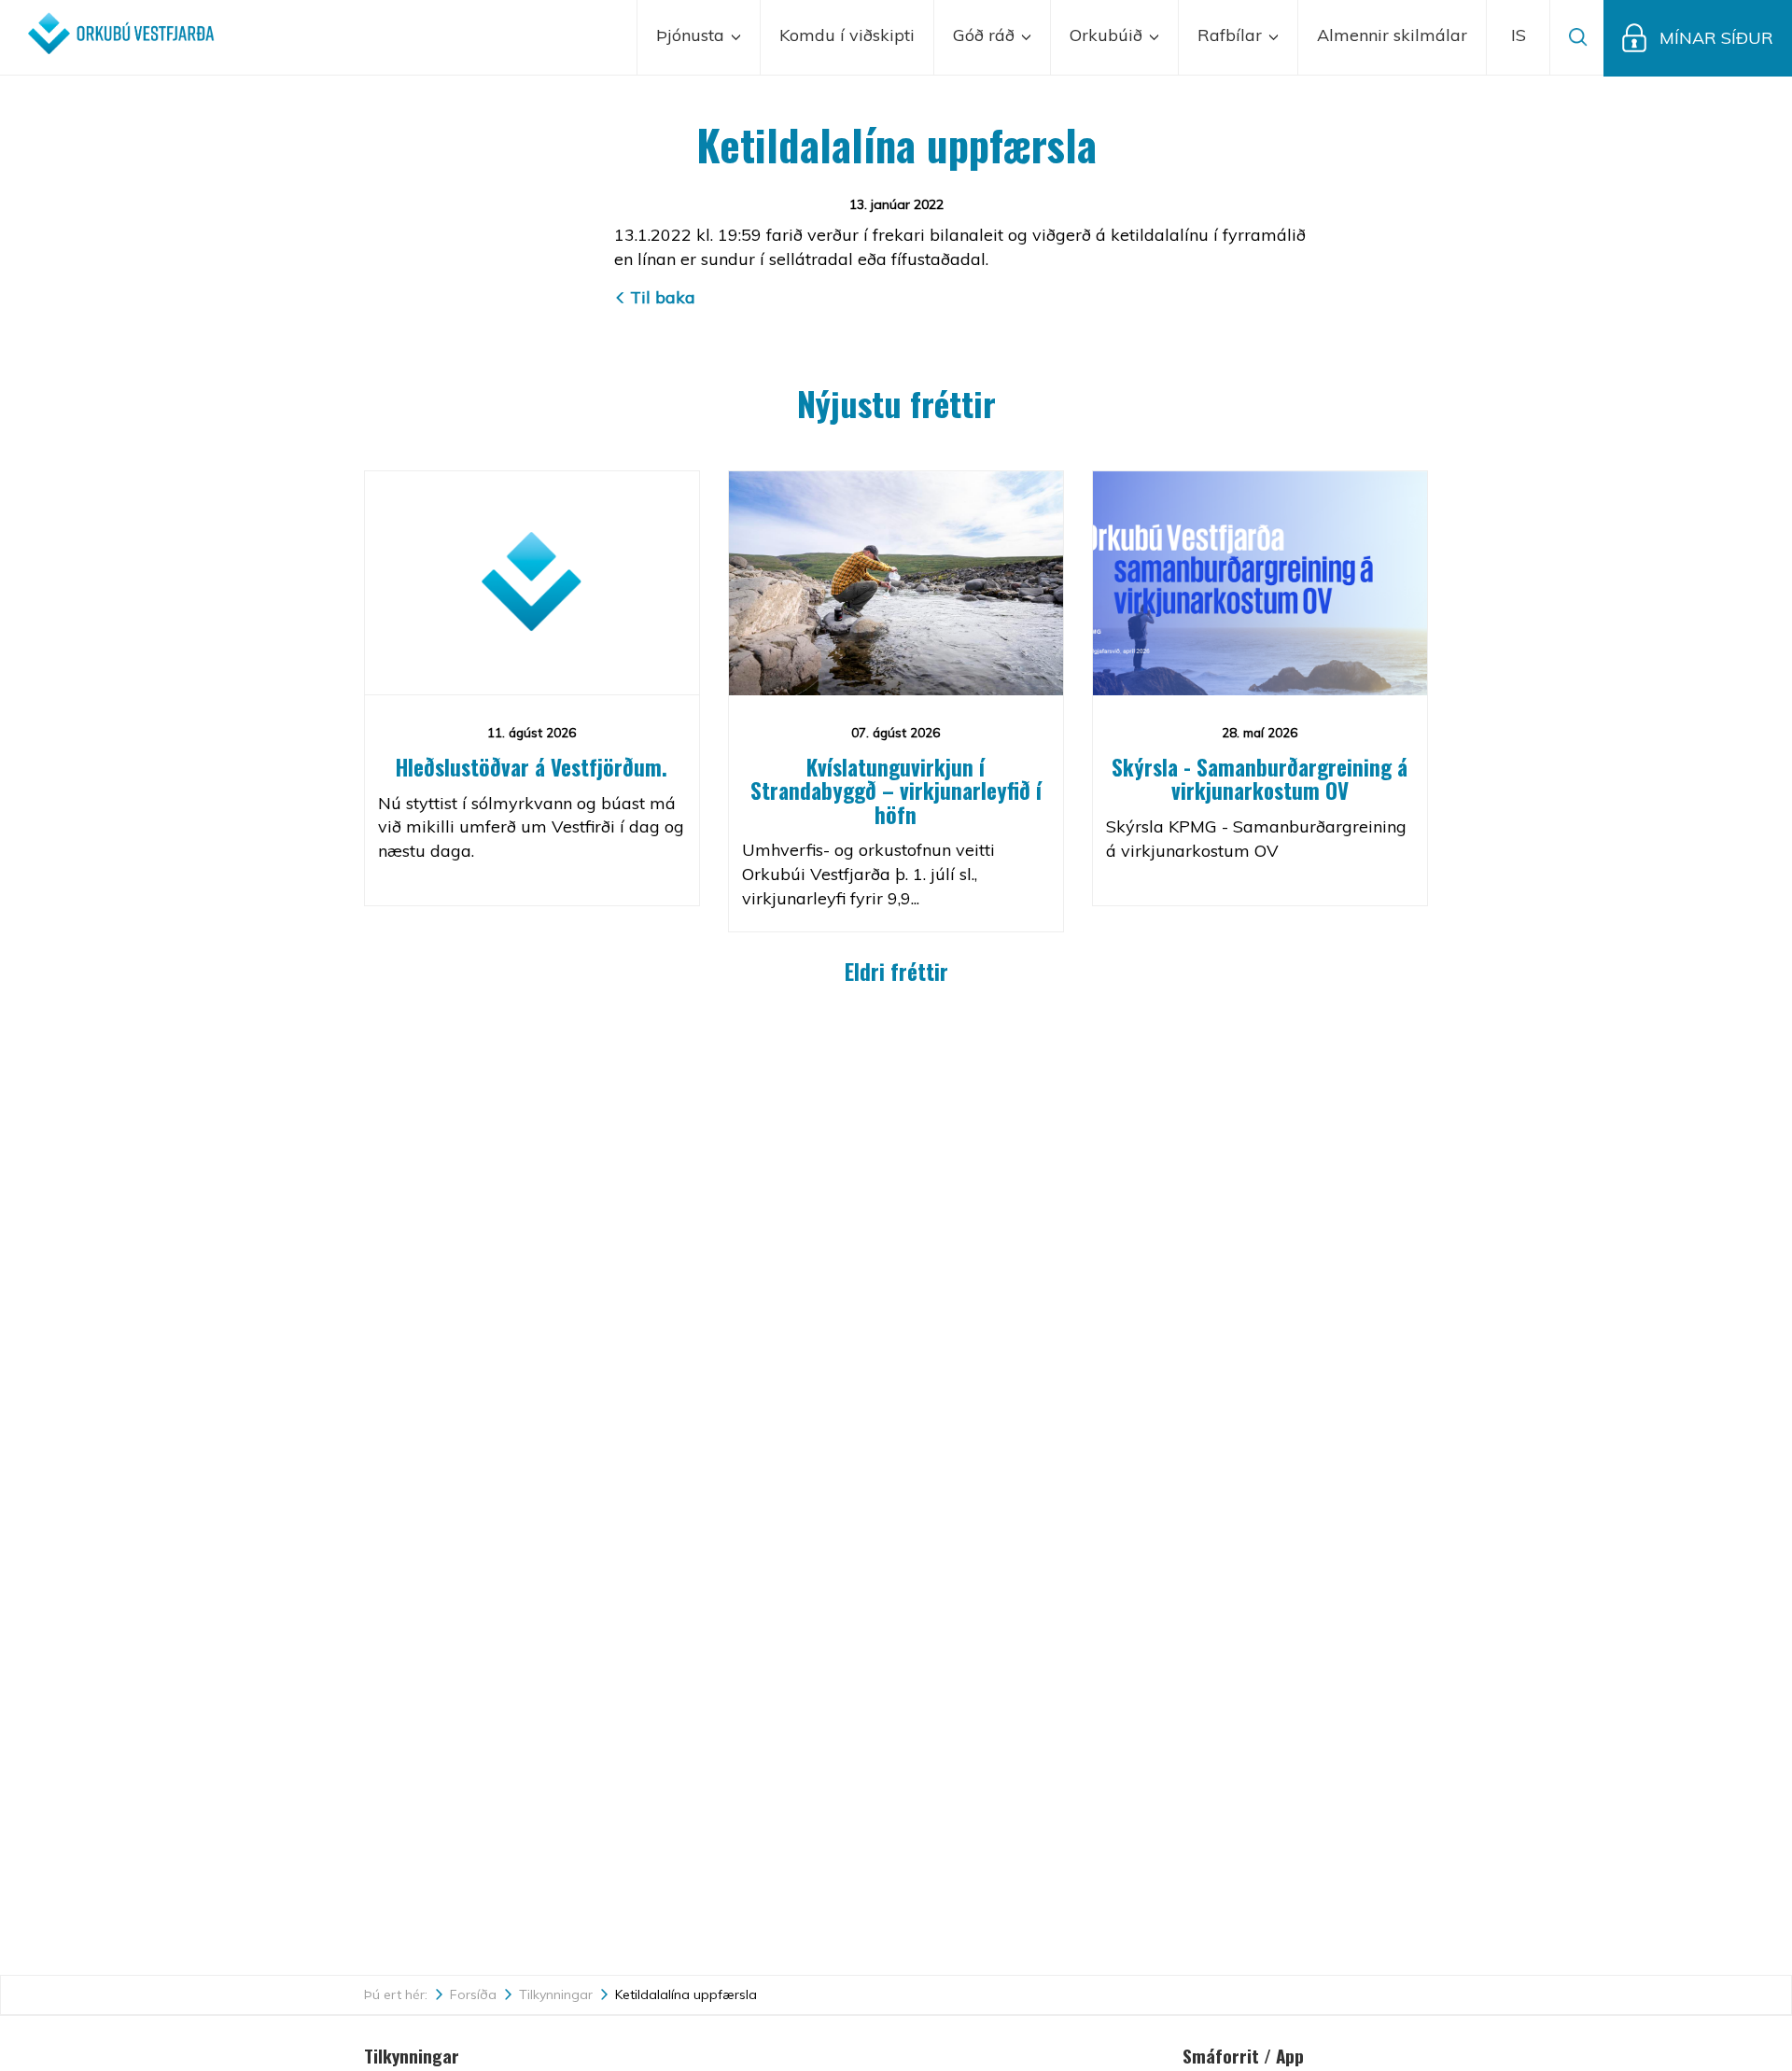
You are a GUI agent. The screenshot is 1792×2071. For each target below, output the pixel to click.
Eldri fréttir (896, 972)
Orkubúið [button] (1108, 35)
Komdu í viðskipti (847, 35)
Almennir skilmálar (1392, 35)
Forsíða (473, 1994)
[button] (1519, 37)
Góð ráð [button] (986, 35)
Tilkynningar (556, 1994)
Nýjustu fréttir (896, 403)
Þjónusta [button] (693, 35)
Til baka (663, 297)
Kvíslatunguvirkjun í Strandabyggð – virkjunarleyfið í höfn (896, 791)
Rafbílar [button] (1232, 35)
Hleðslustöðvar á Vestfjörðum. (532, 767)
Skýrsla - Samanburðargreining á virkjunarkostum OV (1260, 779)
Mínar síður (1716, 38)
